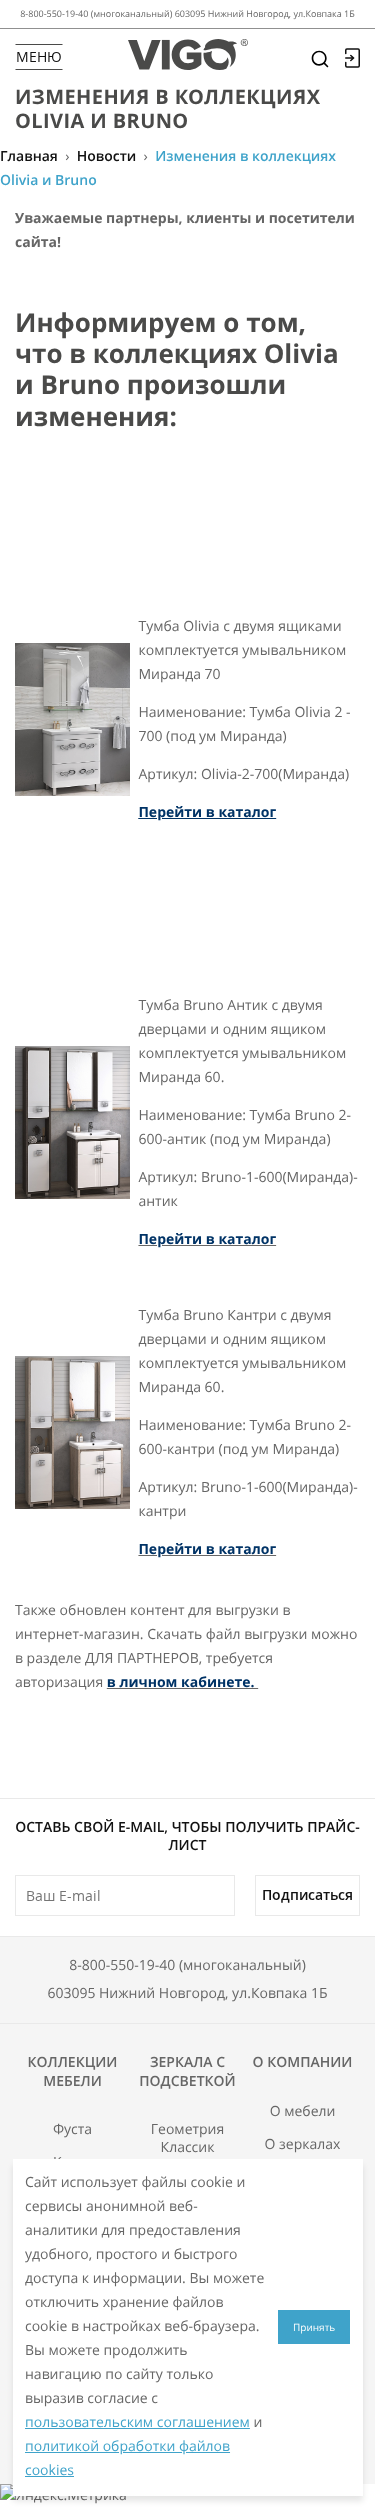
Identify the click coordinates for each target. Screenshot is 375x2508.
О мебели (303, 2112)
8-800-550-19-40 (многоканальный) (187, 1965)
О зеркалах (303, 2145)
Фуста (72, 2130)
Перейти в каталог (207, 812)
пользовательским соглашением (137, 2422)
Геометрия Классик (188, 2139)
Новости (107, 156)
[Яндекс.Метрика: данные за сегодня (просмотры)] (63, 2496)
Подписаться (307, 1894)
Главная (29, 156)
